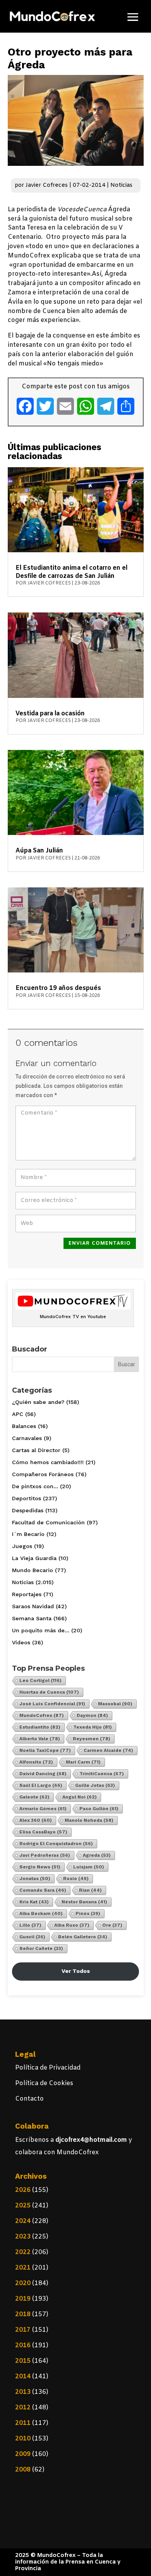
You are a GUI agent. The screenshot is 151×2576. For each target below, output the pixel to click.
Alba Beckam (41, 1913)
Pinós (88, 1913)
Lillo (30, 1925)
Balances (24, 1426)
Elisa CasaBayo (43, 1832)
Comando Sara (43, 1890)
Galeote (34, 1797)
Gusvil (32, 1937)
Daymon (92, 1715)
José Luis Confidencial (52, 1704)
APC (18, 1414)
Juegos (22, 1546)
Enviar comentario (100, 1243)
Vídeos (21, 1642)
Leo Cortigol (40, 1680)
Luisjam (89, 1867)
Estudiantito (40, 1727)
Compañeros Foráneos (43, 1474)
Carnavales (27, 1438)
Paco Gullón (99, 1809)
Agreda (97, 1855)
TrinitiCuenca (102, 1774)
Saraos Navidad (33, 1606)
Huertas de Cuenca (49, 1692)
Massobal (115, 1704)
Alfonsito (36, 1762)
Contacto (29, 2099)
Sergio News (40, 1867)
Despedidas (28, 1510)
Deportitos (27, 1498)
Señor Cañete (41, 1948)
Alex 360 (36, 1820)
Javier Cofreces (47, 185)
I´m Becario (28, 1534)
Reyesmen (92, 1739)
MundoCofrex (42, 1715)
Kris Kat (34, 1902)
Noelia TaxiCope (45, 1750)
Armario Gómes (43, 1809)
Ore (112, 1925)
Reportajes (27, 1594)
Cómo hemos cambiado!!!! (48, 1462)
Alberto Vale (40, 1739)
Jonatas (35, 1879)
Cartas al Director (36, 1450)
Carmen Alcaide (108, 1750)
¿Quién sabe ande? (38, 1402)
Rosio (76, 1879)
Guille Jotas (95, 1785)
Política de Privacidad (48, 2068)
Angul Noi (80, 1797)
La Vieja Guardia (34, 1558)
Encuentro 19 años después (58, 988)
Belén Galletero (83, 1937)
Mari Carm (83, 1762)
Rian (90, 1890)
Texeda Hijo (93, 1727)
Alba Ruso (72, 1925)
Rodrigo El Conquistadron (56, 1844)
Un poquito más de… (41, 1630)
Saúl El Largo (41, 1785)
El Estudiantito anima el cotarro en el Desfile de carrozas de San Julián (71, 572)
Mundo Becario (33, 1570)
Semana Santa (32, 1618)
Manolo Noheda (89, 1820)
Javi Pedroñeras (45, 1855)
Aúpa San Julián (39, 851)
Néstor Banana (84, 1902)
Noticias (121, 185)
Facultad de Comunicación (48, 1522)
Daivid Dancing (43, 1774)
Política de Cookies (44, 2083)
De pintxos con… (35, 1486)
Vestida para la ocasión (50, 714)
